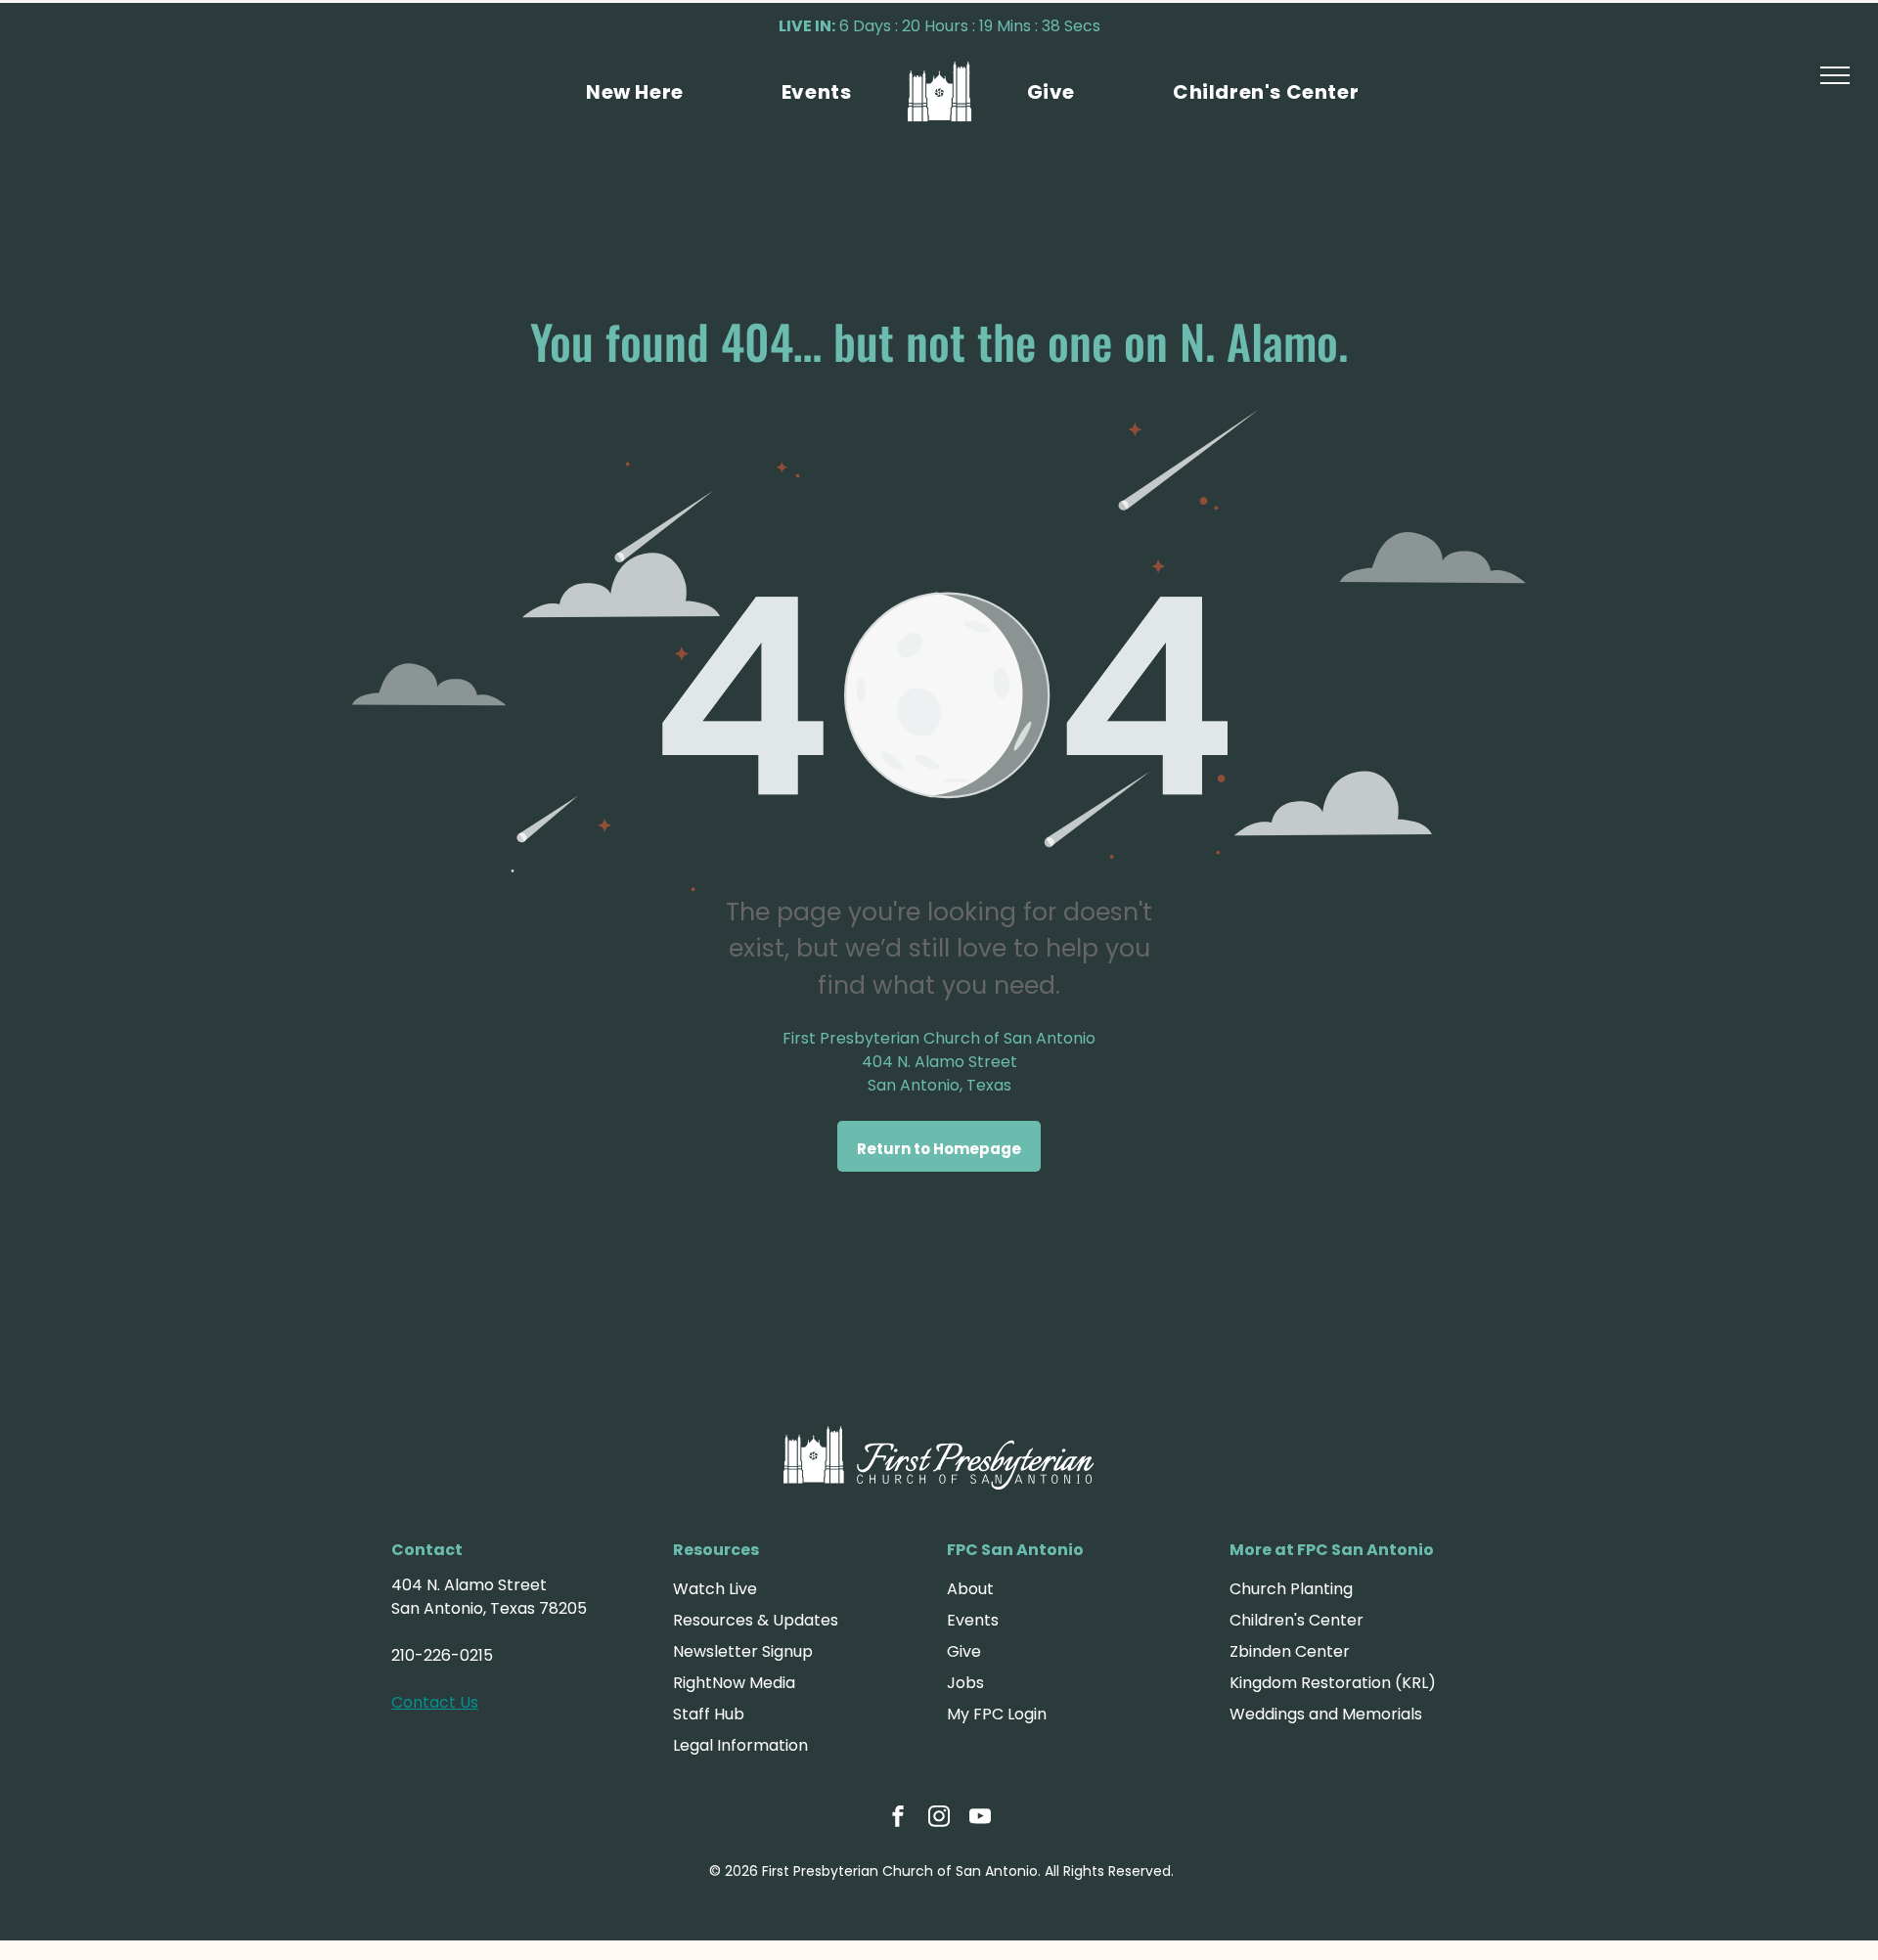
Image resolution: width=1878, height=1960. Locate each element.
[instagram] (939, 1819)
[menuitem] (635, 92)
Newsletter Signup (743, 1651)
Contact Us (435, 1702)
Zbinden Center (1290, 1651)
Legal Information (740, 1745)
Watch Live (715, 1589)
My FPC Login (997, 1714)
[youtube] (980, 1819)
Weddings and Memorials (1326, 1714)
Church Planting (1291, 1589)
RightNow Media (734, 1683)
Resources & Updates (756, 1620)
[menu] (1835, 75)
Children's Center (1297, 1620)
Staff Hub (709, 1714)
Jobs (965, 1683)
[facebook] (898, 1819)
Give (964, 1651)
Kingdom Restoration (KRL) (1333, 1683)
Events (973, 1620)
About (970, 1589)
